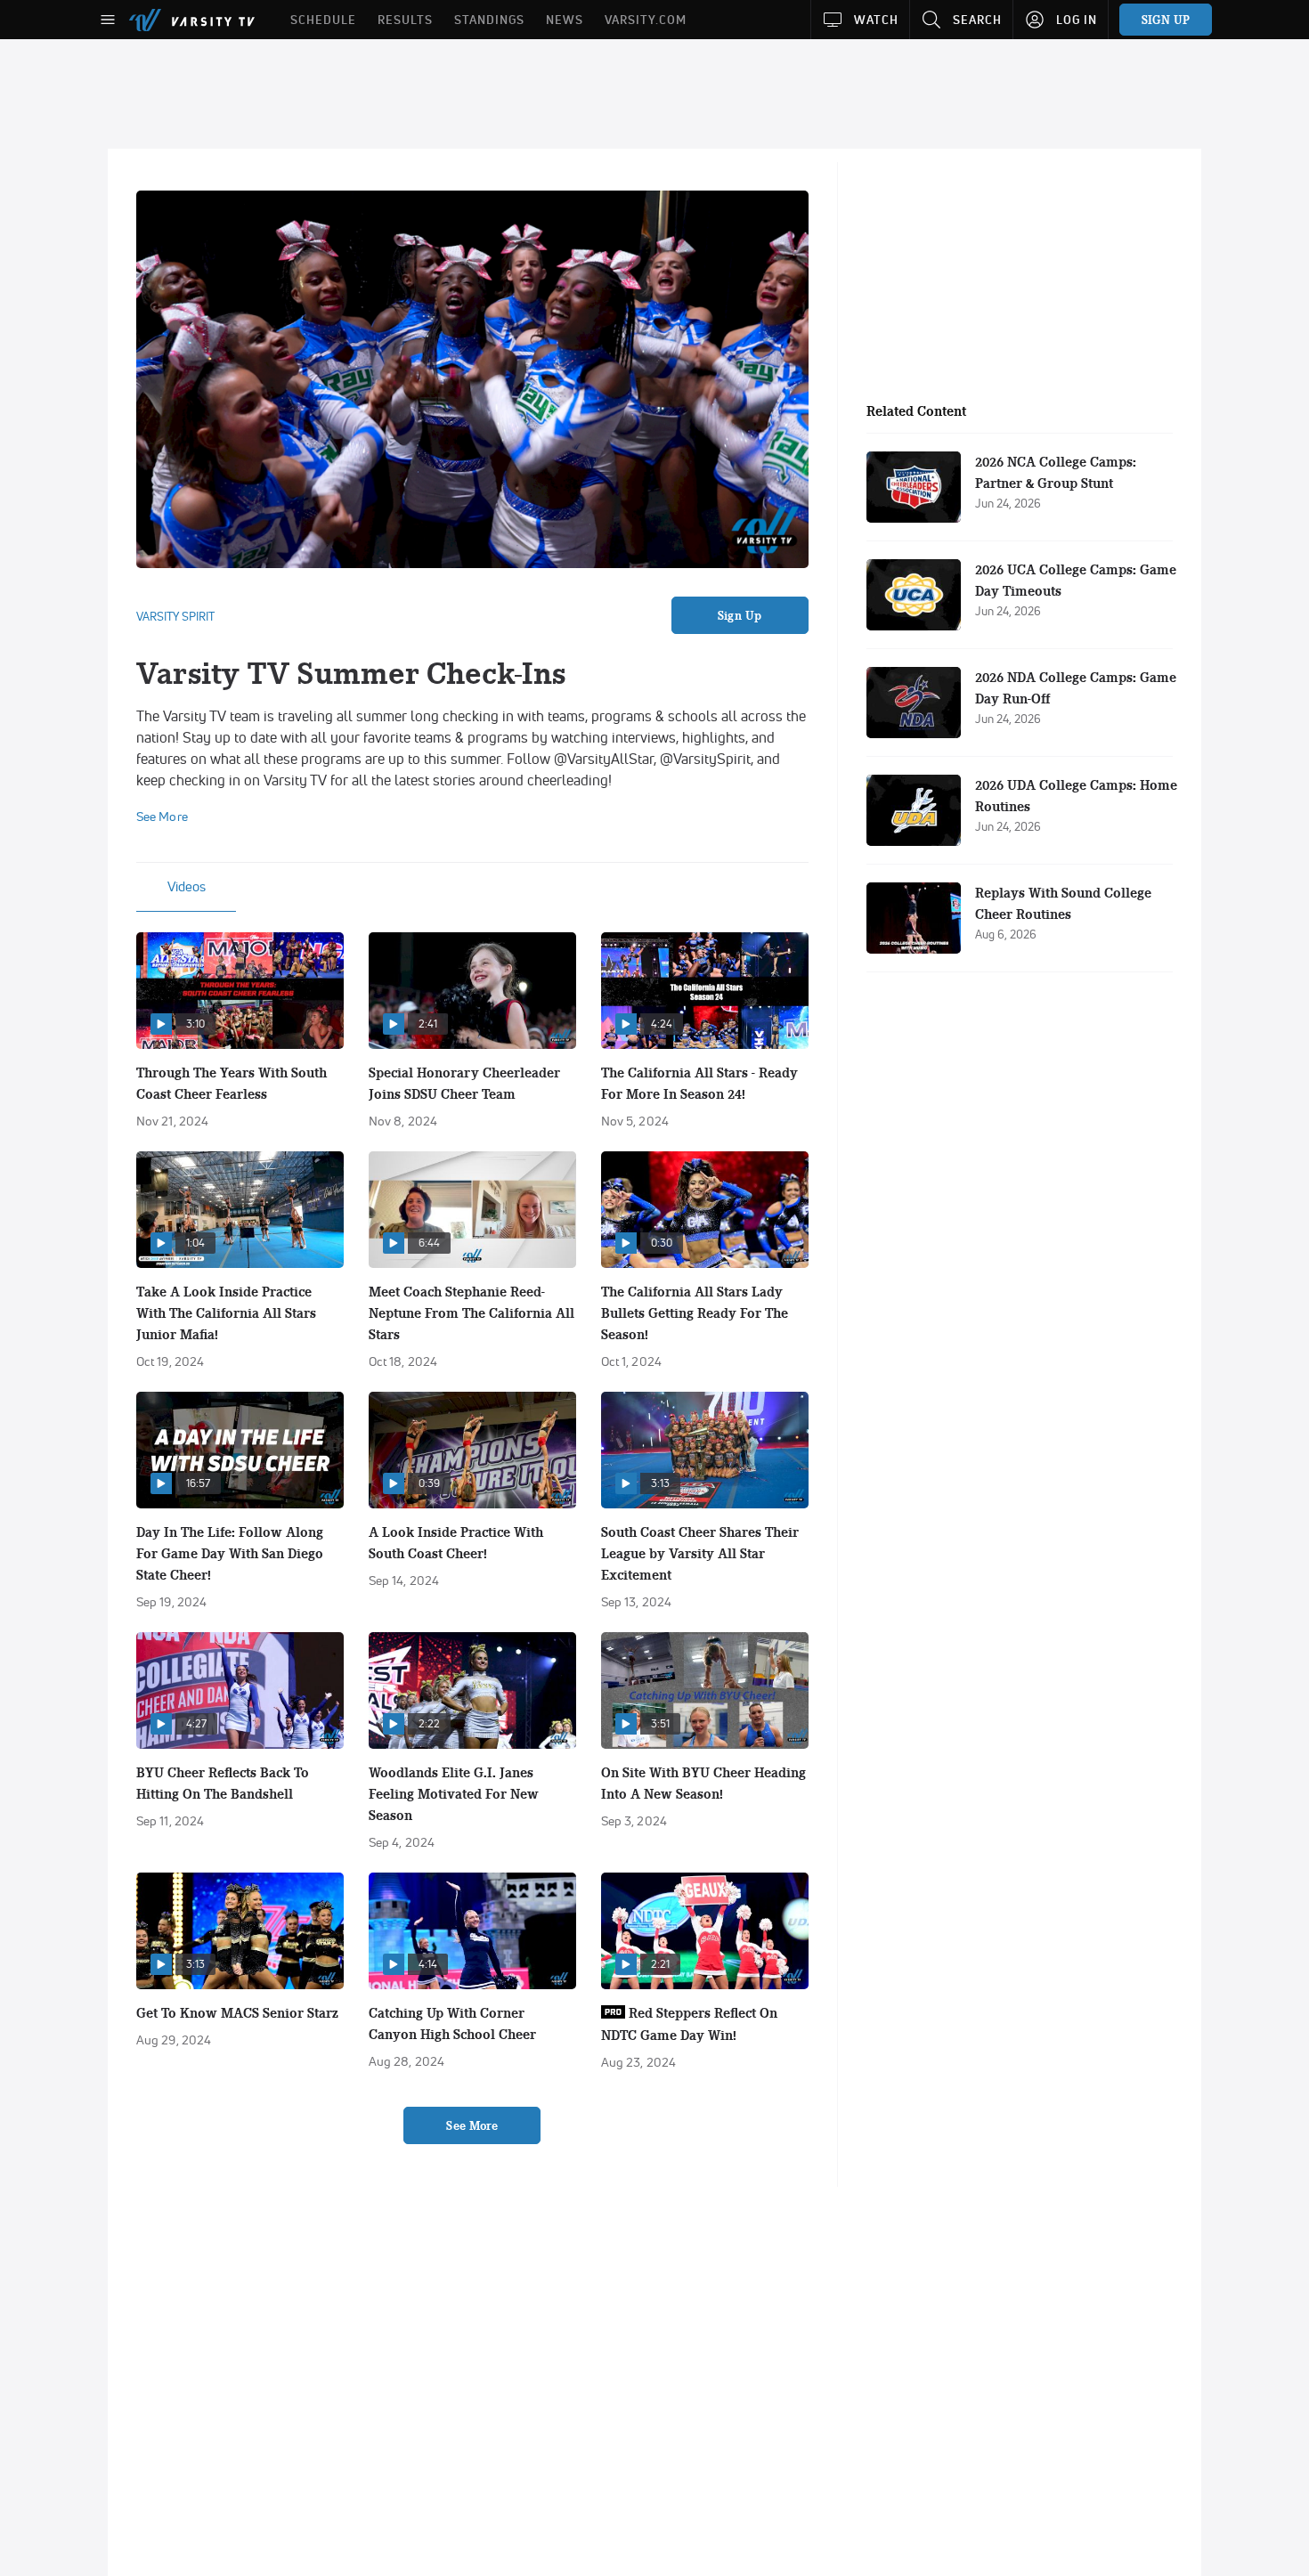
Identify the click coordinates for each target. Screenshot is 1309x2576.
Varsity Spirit (175, 616)
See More (472, 2125)
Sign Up (740, 615)
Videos (187, 886)
